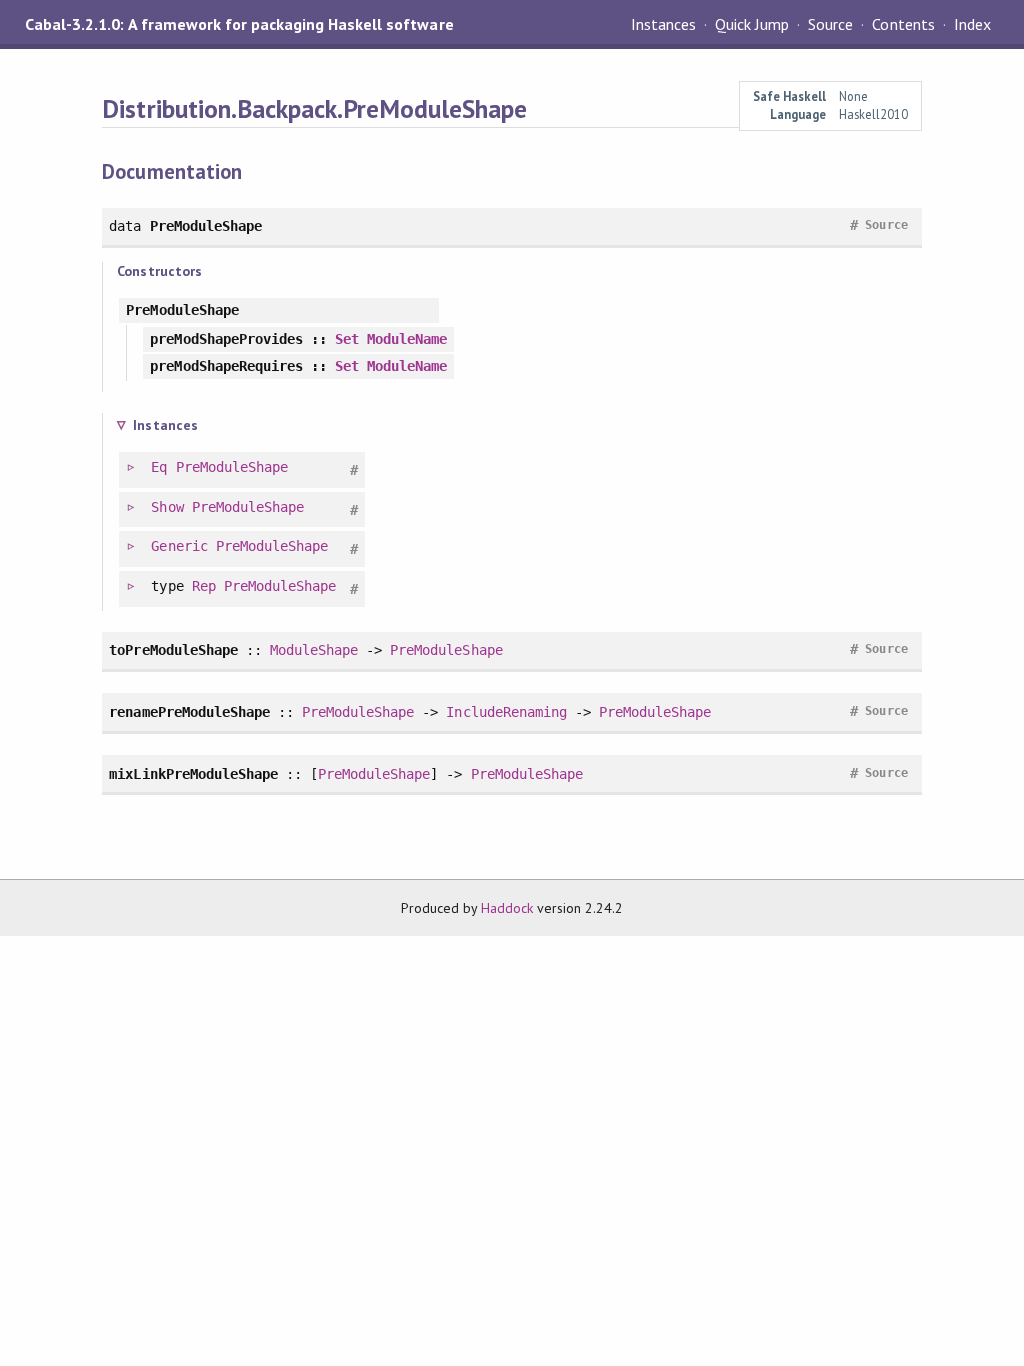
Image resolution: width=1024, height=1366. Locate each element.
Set (347, 339)
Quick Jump (752, 24)
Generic (179, 546)
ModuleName (407, 339)
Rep (204, 586)
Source (830, 24)
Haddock (507, 908)
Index (972, 24)
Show (167, 507)
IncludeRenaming (506, 712)
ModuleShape (314, 650)
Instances (663, 24)
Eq (159, 467)
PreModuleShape (232, 467)
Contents (903, 24)
